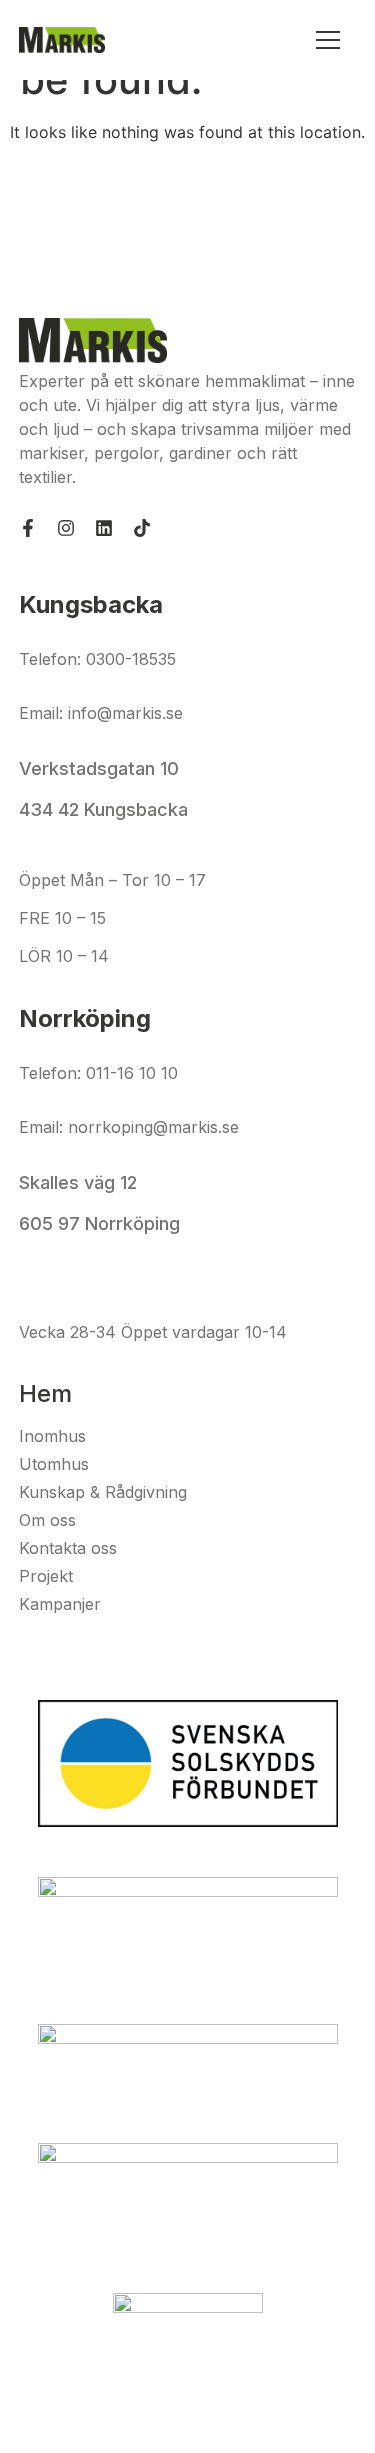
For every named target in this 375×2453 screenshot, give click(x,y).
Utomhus (54, 1464)
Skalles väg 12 (80, 1182)
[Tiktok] (142, 528)
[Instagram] (66, 528)
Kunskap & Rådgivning (103, 1492)
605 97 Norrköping (99, 1223)
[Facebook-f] (28, 528)
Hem (45, 1393)
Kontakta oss (68, 1548)
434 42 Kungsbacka (103, 809)
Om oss (47, 1520)
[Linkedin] (104, 528)
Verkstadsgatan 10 (99, 768)
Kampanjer (60, 1604)
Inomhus (52, 1436)
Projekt (46, 1576)
